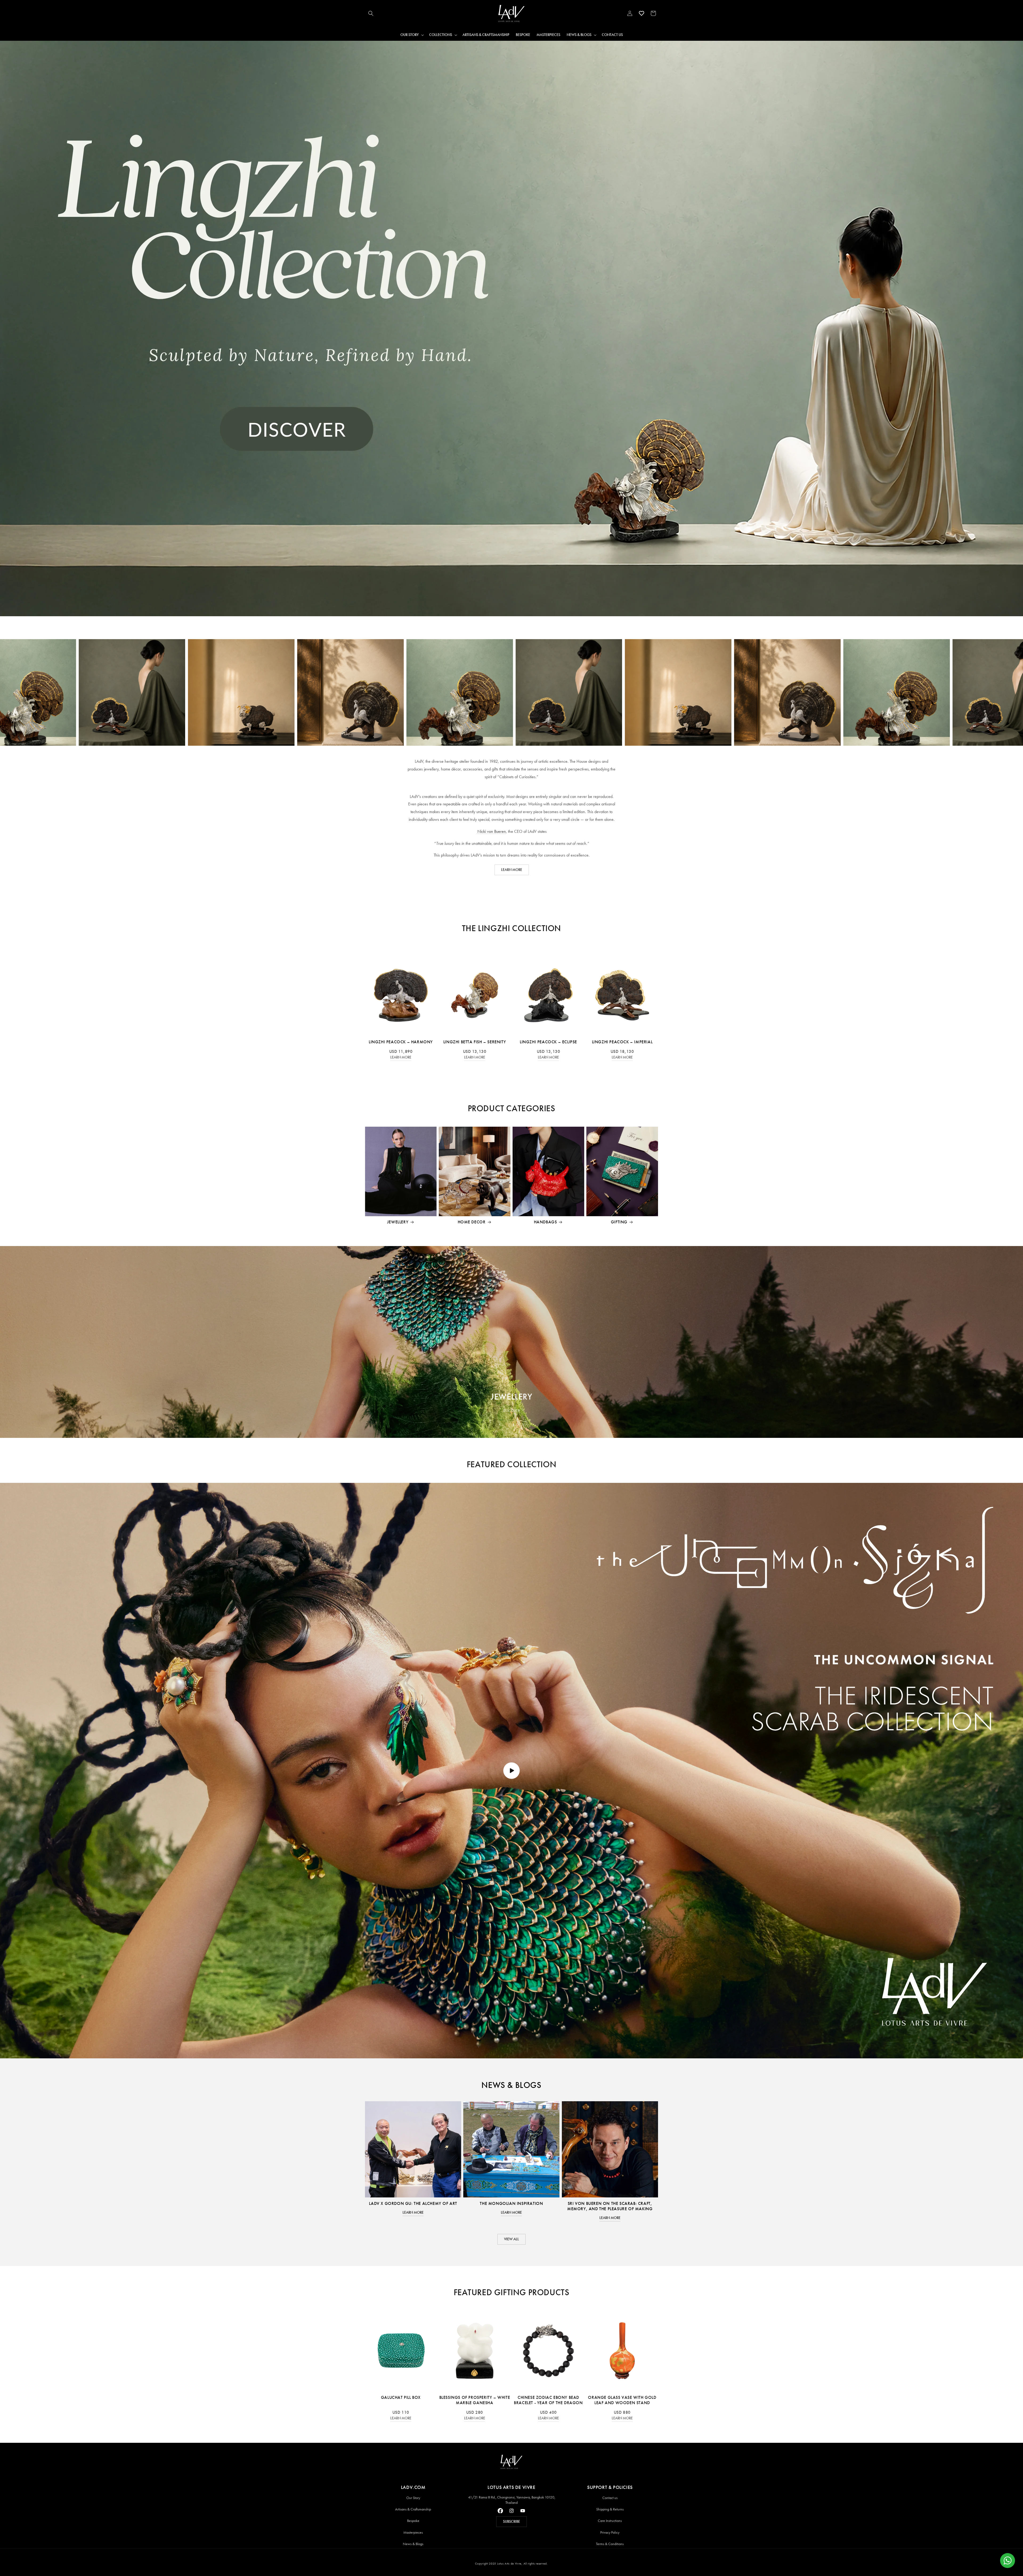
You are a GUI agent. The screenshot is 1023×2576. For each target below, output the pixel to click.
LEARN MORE (512, 870)
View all (511, 2239)
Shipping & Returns (610, 2509)
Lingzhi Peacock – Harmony (401, 1042)
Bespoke (413, 2521)
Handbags (545, 1222)
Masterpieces (413, 2532)
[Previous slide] (500, 1425)
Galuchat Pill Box (401, 2397)
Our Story (413, 2498)
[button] (371, 13)
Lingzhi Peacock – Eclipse (548, 1042)
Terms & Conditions (610, 2544)
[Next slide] (523, 1425)
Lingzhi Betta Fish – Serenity (475, 1042)
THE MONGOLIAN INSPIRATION (511, 2203)
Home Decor (472, 1222)
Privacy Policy (610, 2532)
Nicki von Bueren (491, 831)
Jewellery (398, 1222)
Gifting (619, 1222)
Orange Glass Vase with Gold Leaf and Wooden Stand (622, 2400)
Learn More (401, 1057)
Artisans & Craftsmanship (413, 2509)
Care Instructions (610, 2521)
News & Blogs (413, 2544)
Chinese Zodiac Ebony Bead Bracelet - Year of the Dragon (548, 2400)
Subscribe (511, 2522)
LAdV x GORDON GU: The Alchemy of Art (413, 2203)
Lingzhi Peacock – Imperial (622, 1042)
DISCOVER (511, 1411)
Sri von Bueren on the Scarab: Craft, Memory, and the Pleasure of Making (610, 2206)
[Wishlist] (642, 13)
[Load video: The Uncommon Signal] (511, 1771)
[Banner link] (511, 328)
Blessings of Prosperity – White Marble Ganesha (475, 2400)
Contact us (610, 2498)
